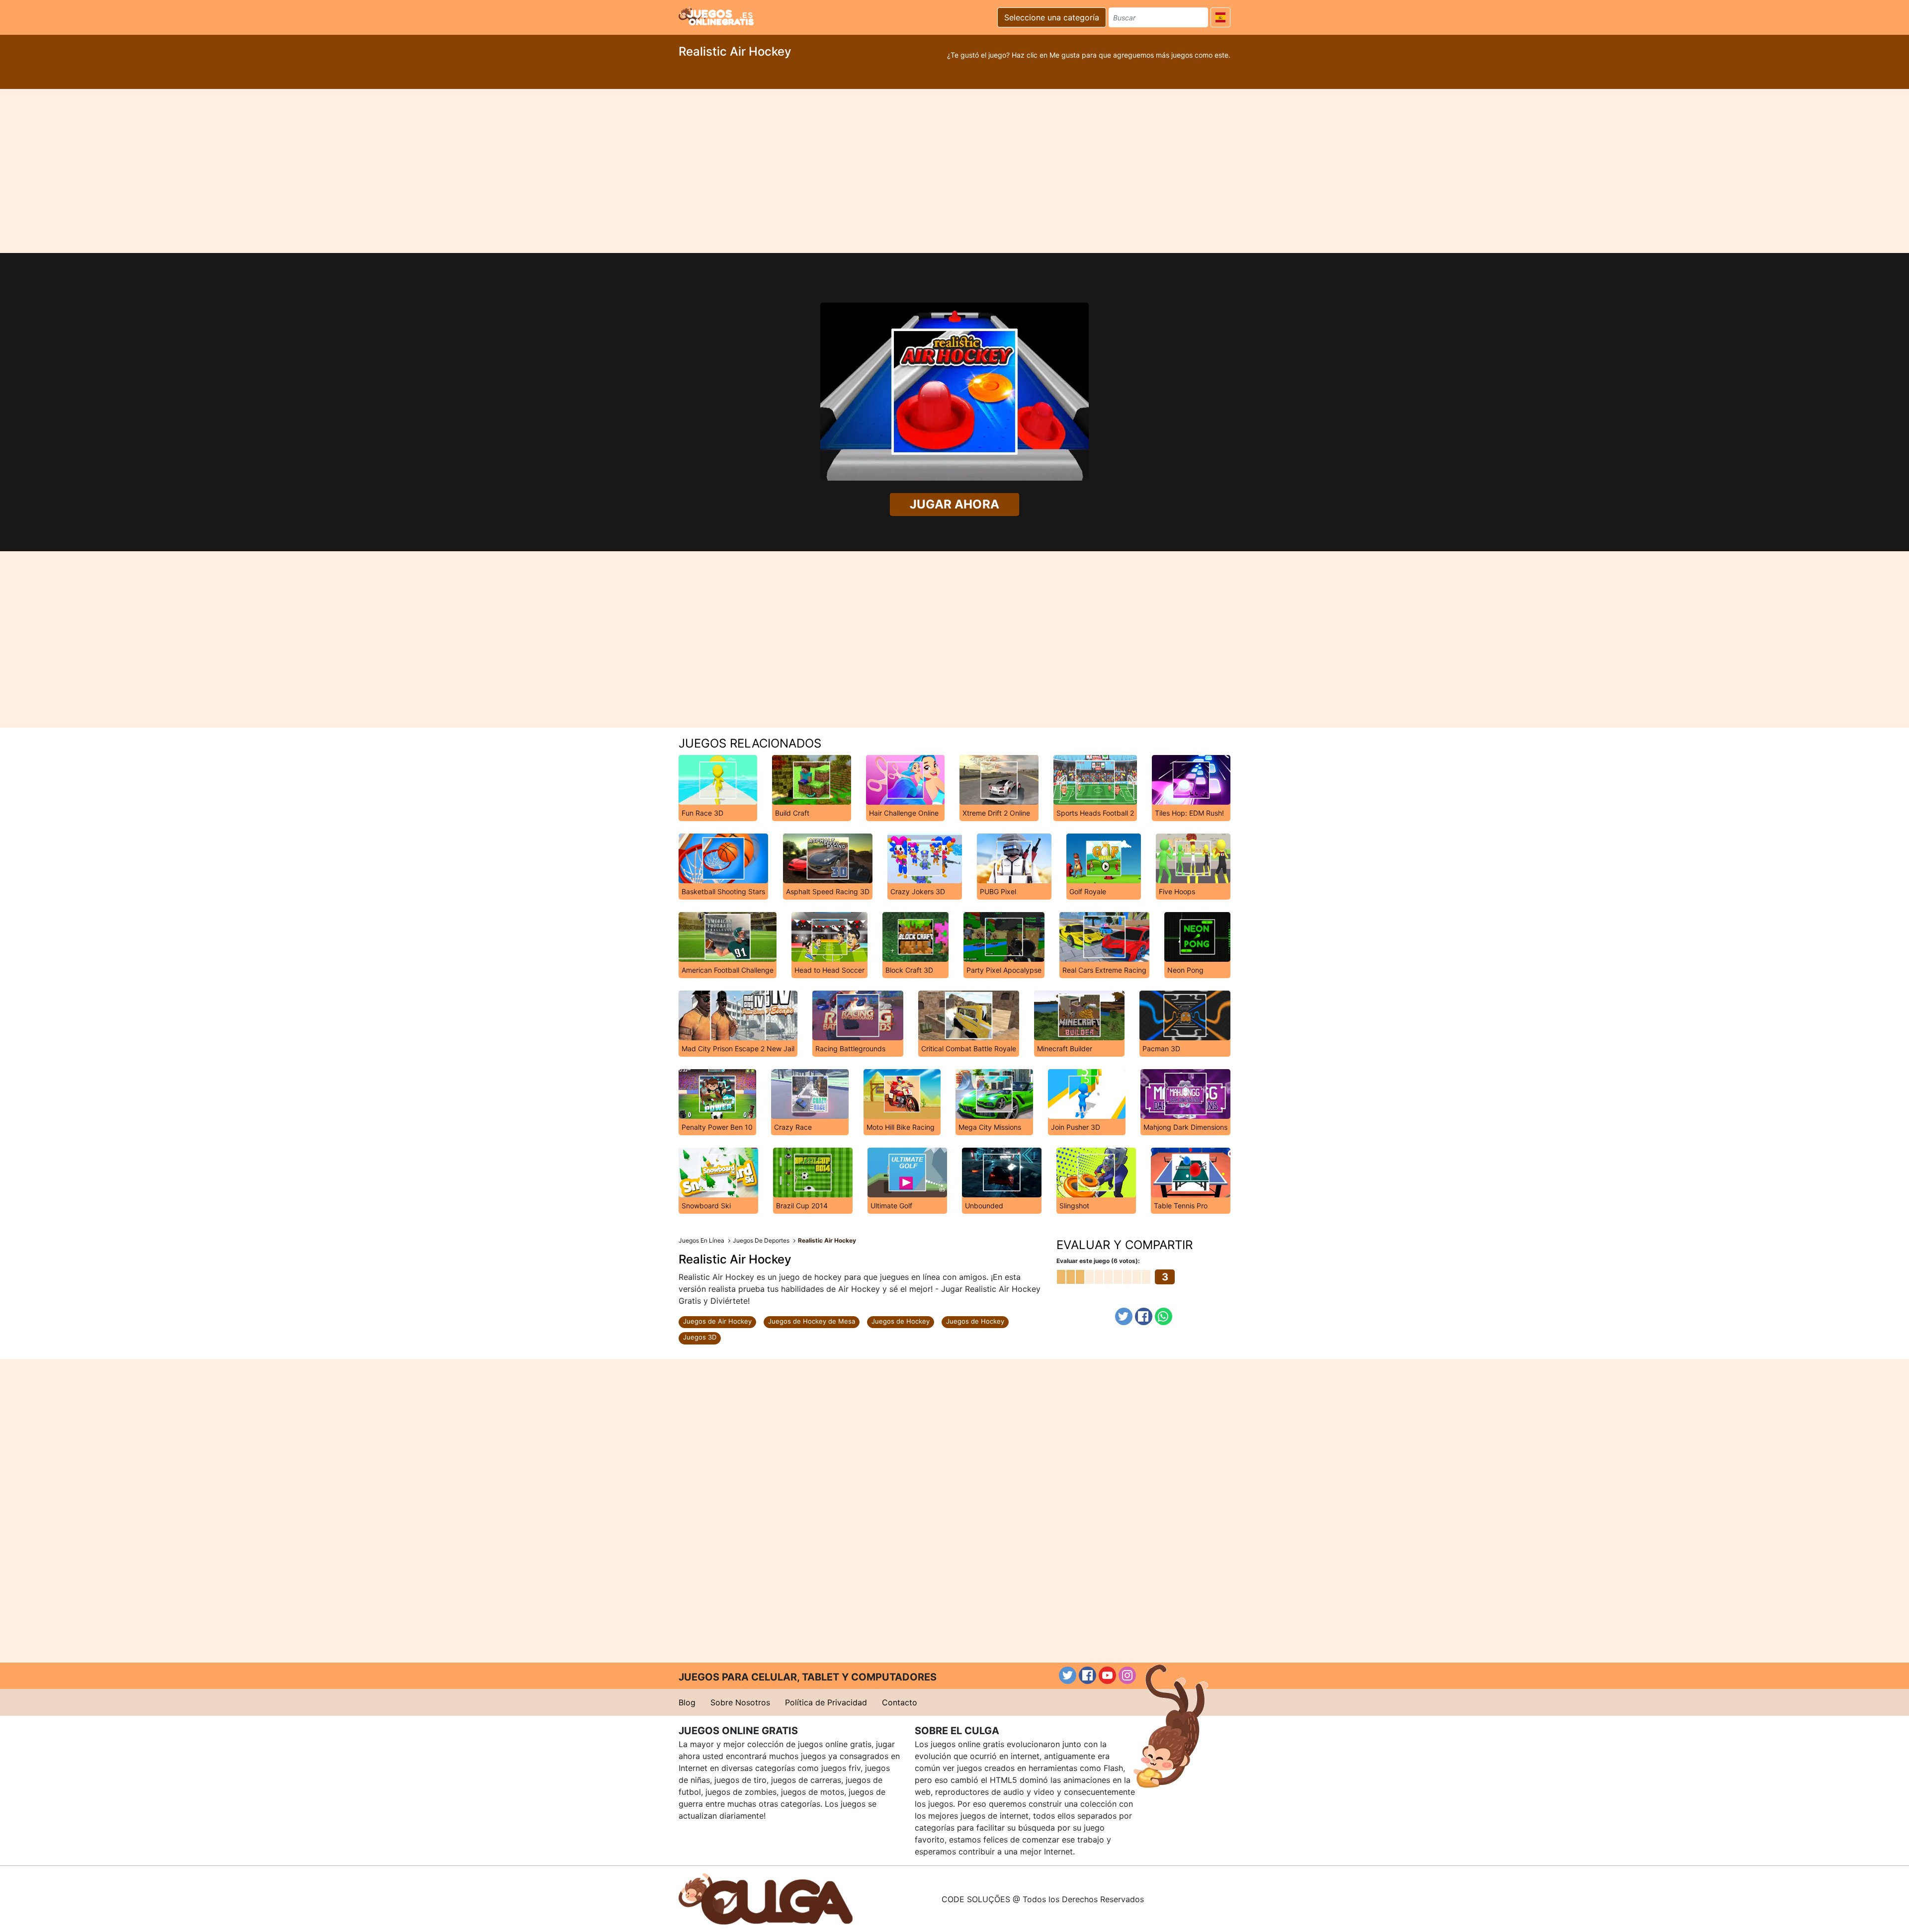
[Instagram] (1127, 1675)
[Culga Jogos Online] (766, 1898)
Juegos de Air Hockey (717, 1321)
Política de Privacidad (826, 1702)
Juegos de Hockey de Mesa (812, 1321)
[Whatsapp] (1164, 1316)
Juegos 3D (700, 1337)
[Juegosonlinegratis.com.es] (716, 16)
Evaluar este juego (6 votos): (1098, 1261)
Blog (687, 1702)
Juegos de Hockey (901, 1321)
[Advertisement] (954, 171)
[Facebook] (1144, 1316)
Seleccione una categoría (1052, 17)
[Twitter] (1124, 1316)
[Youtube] (1107, 1675)
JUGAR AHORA (954, 504)
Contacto (900, 1702)
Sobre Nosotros (740, 1702)
